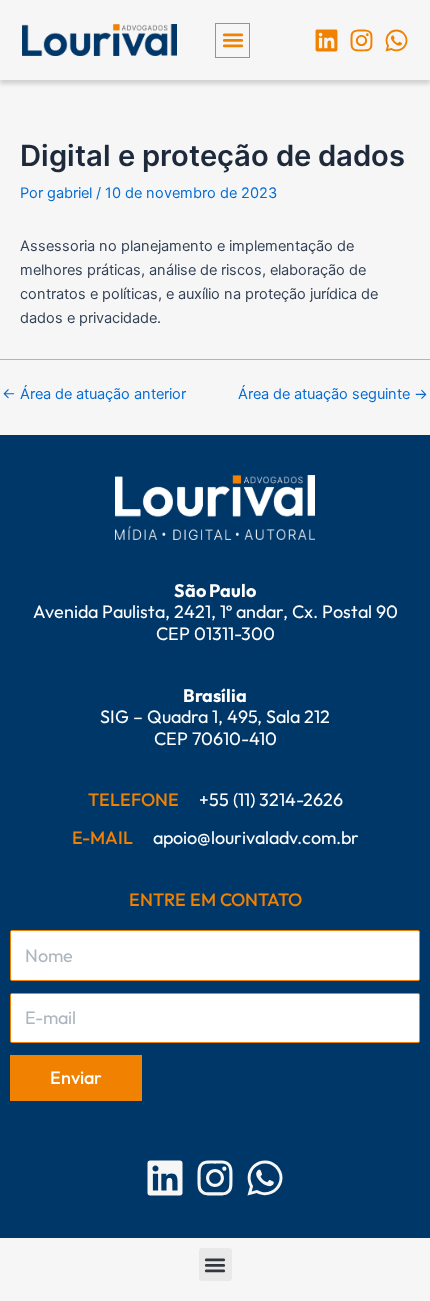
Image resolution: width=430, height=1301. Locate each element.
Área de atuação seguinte (333, 394)
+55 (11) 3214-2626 (271, 799)
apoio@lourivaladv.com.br (256, 837)
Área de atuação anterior (94, 394)
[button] (232, 40)
